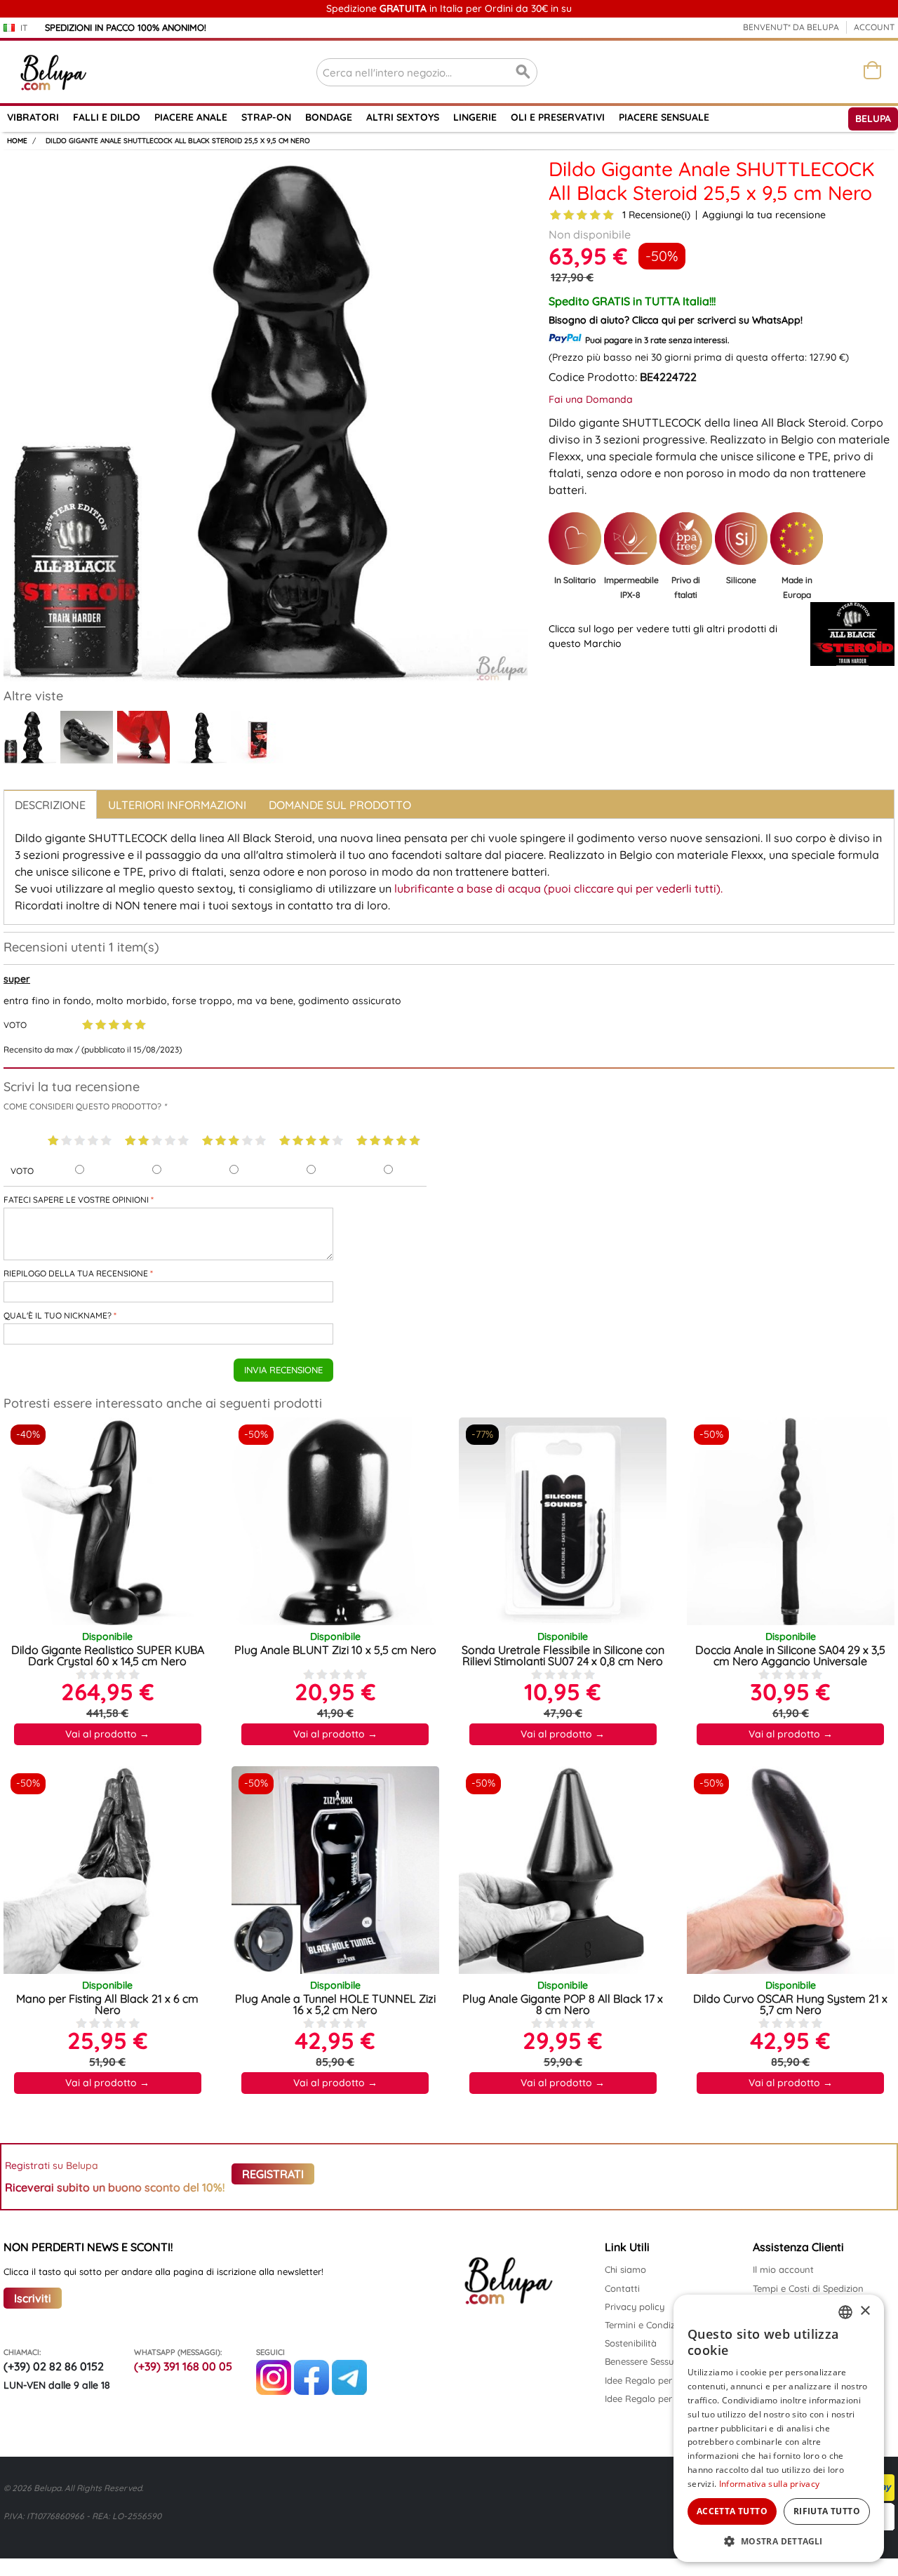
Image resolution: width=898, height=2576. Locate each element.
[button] (779, 2541)
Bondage (329, 117)
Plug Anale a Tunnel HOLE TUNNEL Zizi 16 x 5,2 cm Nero (335, 2004)
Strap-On (266, 117)
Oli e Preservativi (558, 117)
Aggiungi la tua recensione (764, 215)
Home (17, 141)
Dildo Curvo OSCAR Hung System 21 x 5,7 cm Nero (790, 2004)
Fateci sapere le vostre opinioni (76, 1200)
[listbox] (845, 2312)
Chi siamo (625, 2269)
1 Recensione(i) (656, 215)
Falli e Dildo (107, 117)
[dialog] (779, 2428)
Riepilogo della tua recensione (76, 1273)
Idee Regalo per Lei (646, 2380)
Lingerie (475, 117)
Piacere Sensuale (664, 117)
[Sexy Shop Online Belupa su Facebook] (311, 2391)
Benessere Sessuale (645, 2361)
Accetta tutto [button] (732, 2511)
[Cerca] (523, 72)
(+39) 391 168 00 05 (183, 2366)
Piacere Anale (191, 117)
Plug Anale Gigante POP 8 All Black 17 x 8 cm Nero (563, 2004)
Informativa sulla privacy (770, 2484)
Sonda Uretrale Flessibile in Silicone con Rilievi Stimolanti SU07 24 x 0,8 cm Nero (563, 1655)
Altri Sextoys (403, 117)
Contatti (622, 2288)
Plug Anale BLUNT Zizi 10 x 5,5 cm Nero (335, 1650)
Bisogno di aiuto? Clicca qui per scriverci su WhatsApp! (676, 320)
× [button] (865, 2311)
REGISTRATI (273, 2174)
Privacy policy (635, 2307)
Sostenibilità (631, 2343)
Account (874, 27)
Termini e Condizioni (648, 2325)
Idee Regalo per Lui (646, 2398)
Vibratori (33, 117)
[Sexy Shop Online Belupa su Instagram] (274, 2391)
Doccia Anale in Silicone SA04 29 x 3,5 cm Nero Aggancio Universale (790, 1655)
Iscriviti (33, 2298)
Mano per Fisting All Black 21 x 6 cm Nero (107, 2004)
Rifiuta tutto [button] (827, 2511)
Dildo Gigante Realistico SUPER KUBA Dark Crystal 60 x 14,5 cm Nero (108, 1655)
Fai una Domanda (591, 399)
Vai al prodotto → (107, 1734)
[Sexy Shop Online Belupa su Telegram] (349, 2391)
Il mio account (783, 2269)
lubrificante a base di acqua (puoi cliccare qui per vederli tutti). (558, 888)
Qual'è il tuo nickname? (58, 1315)
